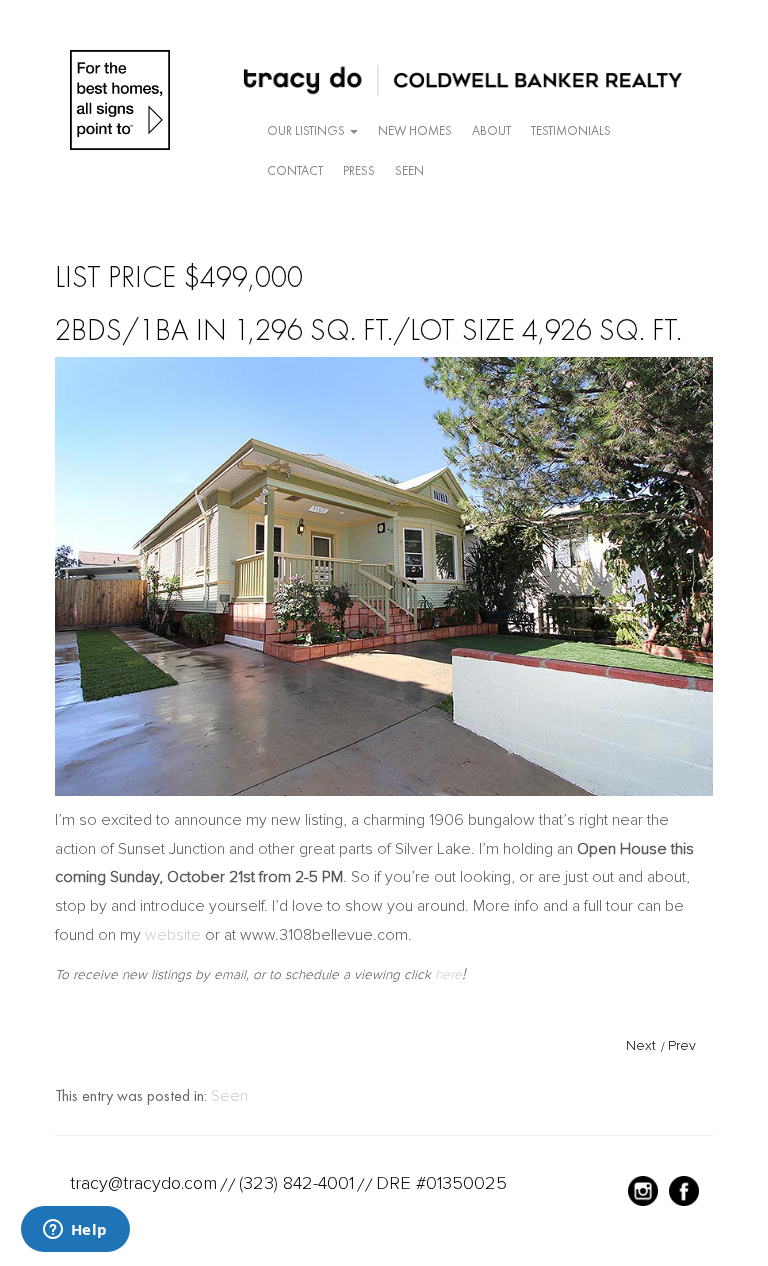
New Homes (415, 130)
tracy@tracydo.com (143, 1183)
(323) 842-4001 (296, 1183)
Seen (409, 170)
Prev (682, 1045)
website (173, 935)
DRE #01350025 (441, 1183)
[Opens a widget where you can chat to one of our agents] (75, 1231)
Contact (295, 170)
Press (359, 170)
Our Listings (307, 130)
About (491, 130)
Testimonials (571, 130)
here (448, 974)
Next (641, 1045)
